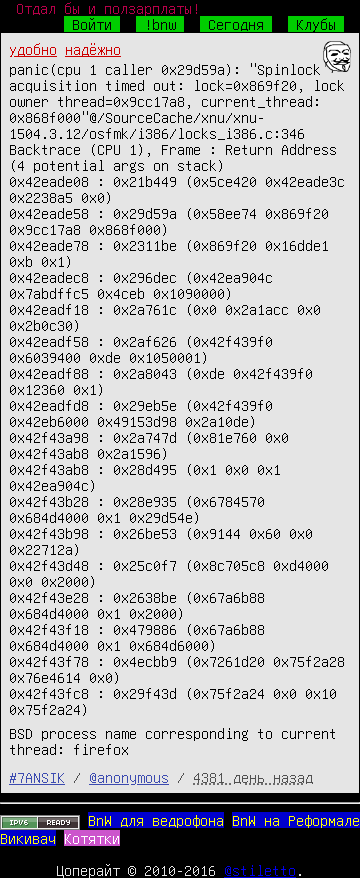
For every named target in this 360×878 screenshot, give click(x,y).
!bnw (160, 24)
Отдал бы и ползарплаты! (108, 8)
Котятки (92, 838)
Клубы (316, 24)
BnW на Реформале (296, 820)
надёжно (93, 49)
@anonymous (129, 777)
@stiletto (260, 870)
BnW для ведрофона (156, 820)
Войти (92, 24)
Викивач (28, 838)
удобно (33, 49)
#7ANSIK (37, 777)
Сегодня (236, 24)
